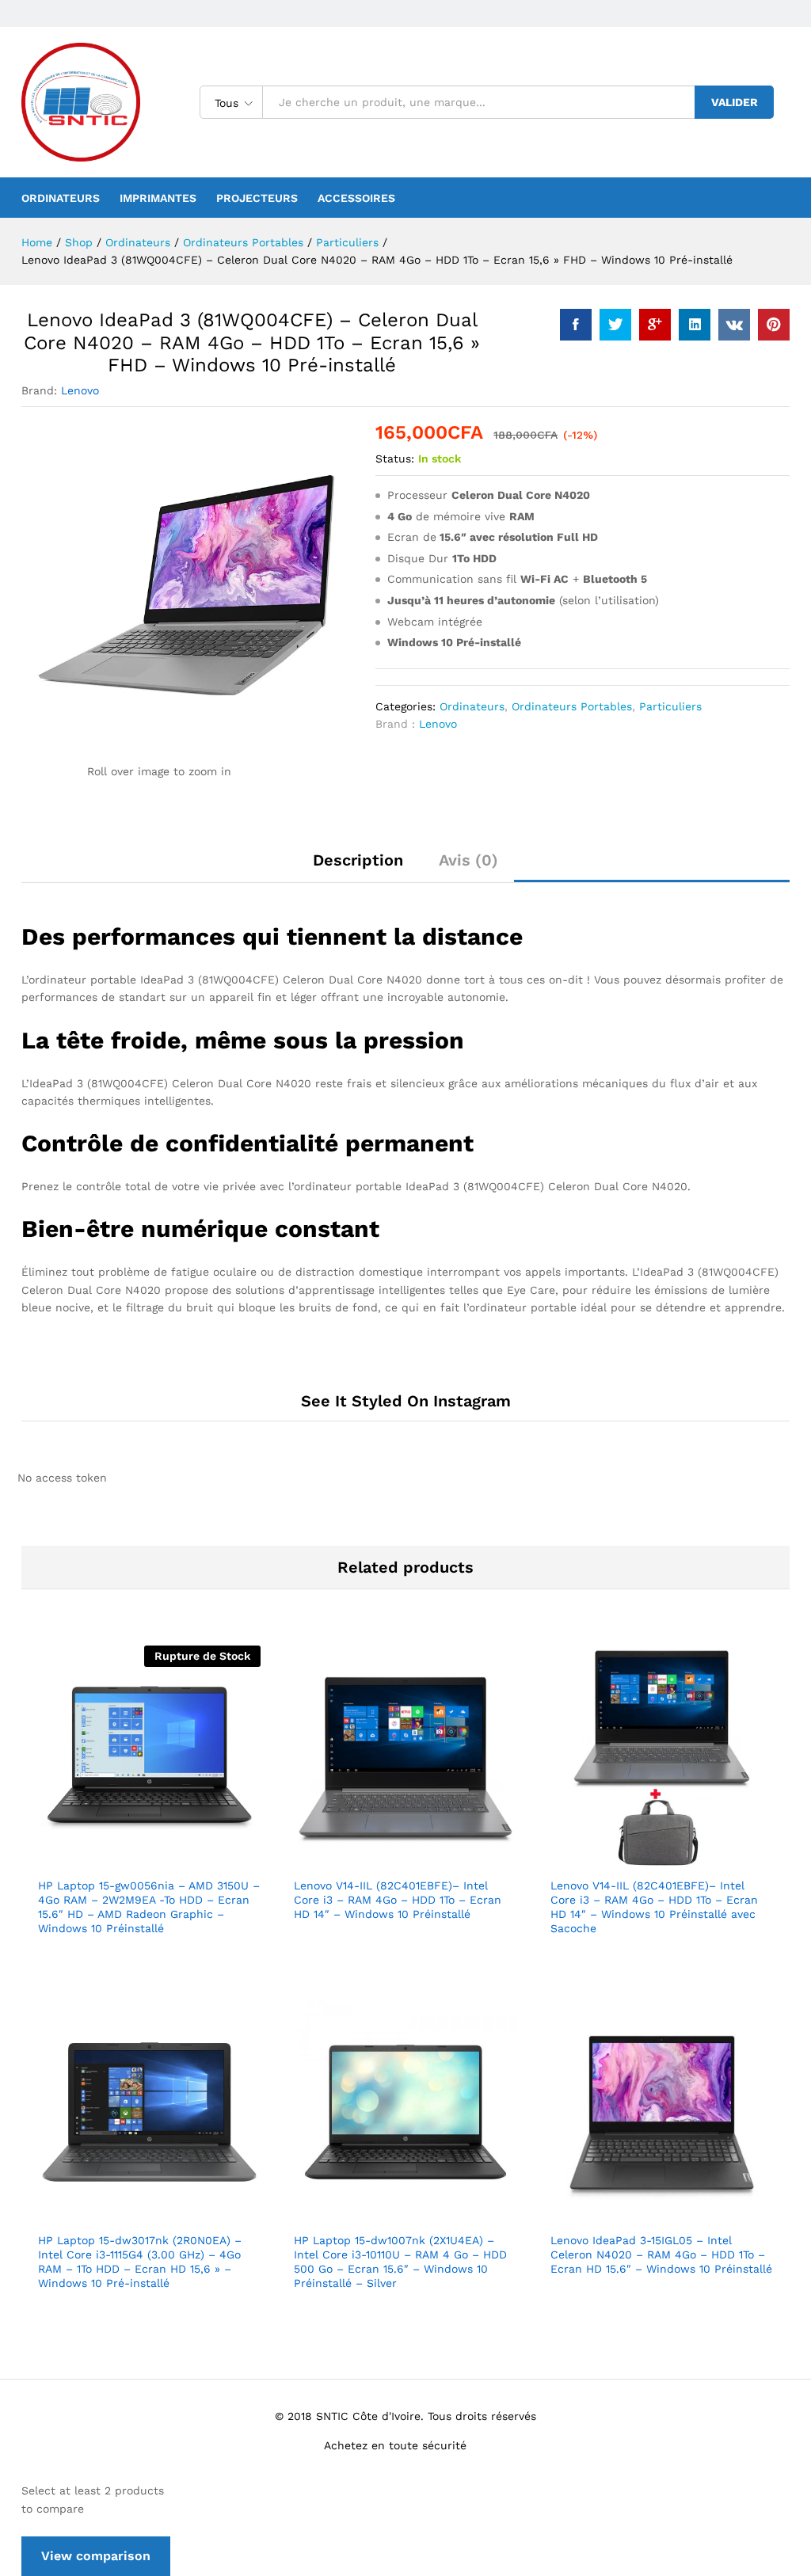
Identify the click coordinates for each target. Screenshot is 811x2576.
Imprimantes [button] (158, 198)
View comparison (96, 2556)
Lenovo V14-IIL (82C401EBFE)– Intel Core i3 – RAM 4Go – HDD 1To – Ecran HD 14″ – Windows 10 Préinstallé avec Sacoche (654, 1907)
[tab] (358, 867)
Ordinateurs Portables (572, 706)
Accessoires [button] (356, 198)
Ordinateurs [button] (61, 198)
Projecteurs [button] (257, 198)
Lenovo (80, 390)
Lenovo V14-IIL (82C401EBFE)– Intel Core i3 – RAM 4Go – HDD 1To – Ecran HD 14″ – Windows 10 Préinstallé (398, 1900)
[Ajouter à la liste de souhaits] (184, 1859)
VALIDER (735, 102)
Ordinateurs (472, 706)
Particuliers (670, 706)
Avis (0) (468, 860)
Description (358, 860)
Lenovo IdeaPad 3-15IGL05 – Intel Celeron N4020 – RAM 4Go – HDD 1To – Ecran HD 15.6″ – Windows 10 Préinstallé (661, 2254)
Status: (395, 459)
